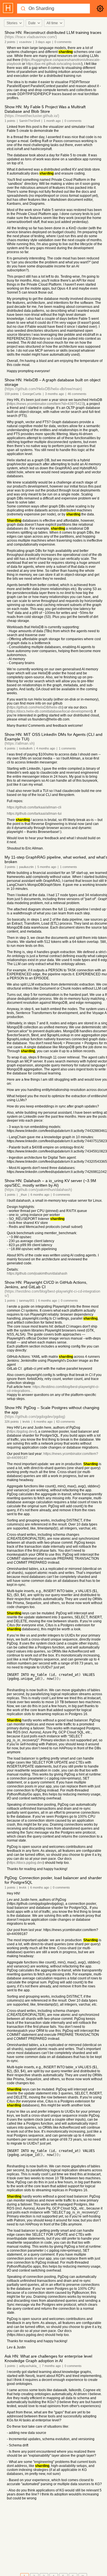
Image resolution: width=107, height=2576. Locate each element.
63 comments (66, 1422)
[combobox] (14, 23)
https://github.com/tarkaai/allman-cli (34, 807)
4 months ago (46, 748)
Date (32, 23)
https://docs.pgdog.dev (25, 1863)
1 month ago (52, 121)
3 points (10, 867)
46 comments (77, 394)
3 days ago (43, 42)
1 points (10, 121)
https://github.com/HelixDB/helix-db (35, 707)
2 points (10, 42)
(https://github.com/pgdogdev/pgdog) (35, 1417)
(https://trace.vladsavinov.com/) (31, 37)
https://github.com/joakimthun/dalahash (37, 1273)
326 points (12, 1422)
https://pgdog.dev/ (22, 1432)
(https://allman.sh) (20, 743)
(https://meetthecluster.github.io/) (32, 116)
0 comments (63, 42)
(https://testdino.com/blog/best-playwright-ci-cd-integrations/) (52, 1293)
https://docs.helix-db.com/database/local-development (50, 711)
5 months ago (47, 867)
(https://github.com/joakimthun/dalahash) (38, 1190)
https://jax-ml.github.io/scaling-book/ (54, 64)
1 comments (67, 748)
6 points (10, 748)
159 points (12, 394)
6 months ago (40, 1195)
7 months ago (51, 2366)
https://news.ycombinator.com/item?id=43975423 (46, 404)
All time (52, 23)
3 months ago (54, 394)
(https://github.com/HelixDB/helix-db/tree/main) (43, 389)
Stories (12, 23)
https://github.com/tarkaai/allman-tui (34, 814)
